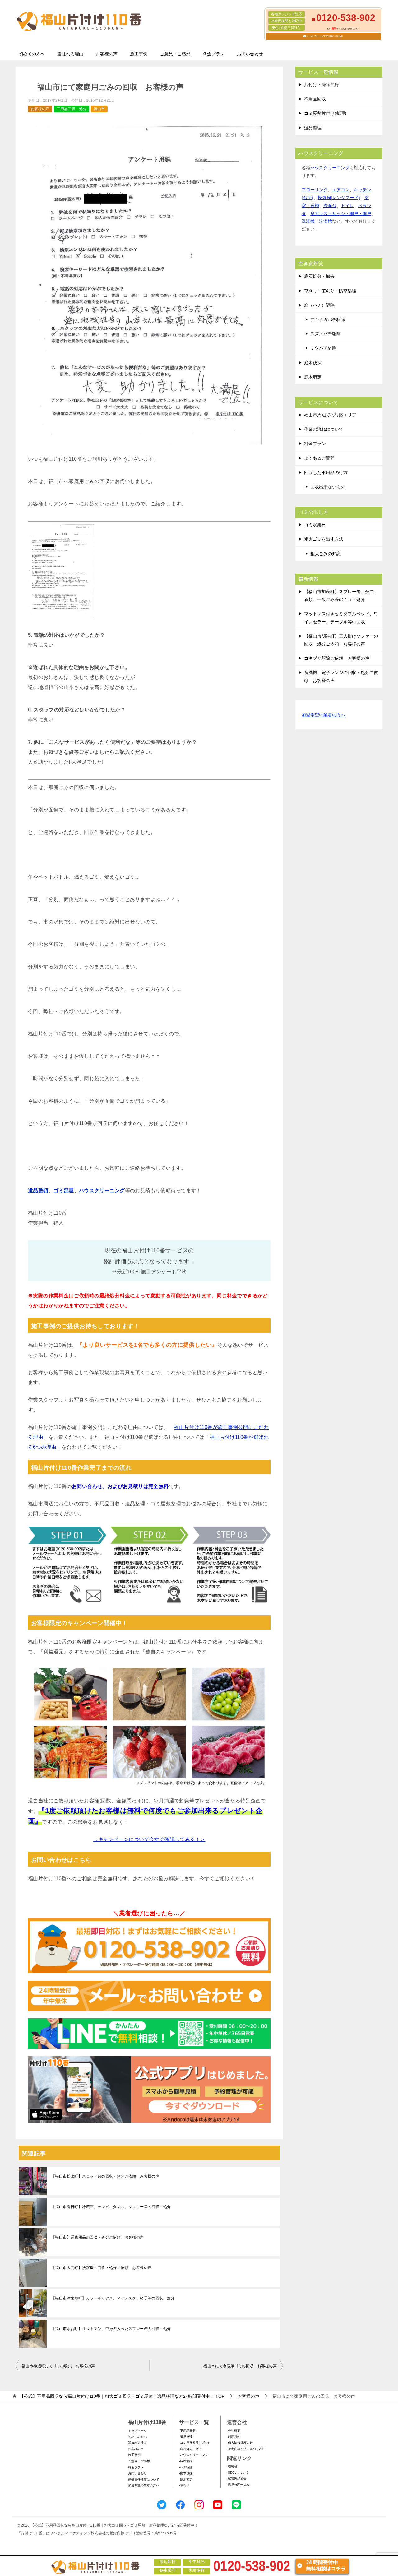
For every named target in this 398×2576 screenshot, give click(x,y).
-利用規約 (234, 2437)
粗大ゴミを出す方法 (324, 539)
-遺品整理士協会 (238, 2485)
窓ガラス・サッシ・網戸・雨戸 (341, 213)
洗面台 (330, 206)
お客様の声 (107, 54)
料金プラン (214, 54)
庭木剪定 (313, 377)
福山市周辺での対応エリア (330, 415)
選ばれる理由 (70, 54)
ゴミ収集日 (315, 525)
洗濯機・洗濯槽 (317, 221)
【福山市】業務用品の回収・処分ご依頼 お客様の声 (98, 2237)
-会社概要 (234, 2431)
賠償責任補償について (144, 2479)
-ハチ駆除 (186, 2467)
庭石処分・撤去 (319, 276)
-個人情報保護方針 (240, 2443)
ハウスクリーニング (102, 1190)
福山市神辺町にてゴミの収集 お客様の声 (58, 2366)
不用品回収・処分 (72, 109)
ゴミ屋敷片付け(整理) (325, 113)
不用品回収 (315, 99)
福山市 (99, 109)
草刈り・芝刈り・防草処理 (330, 291)
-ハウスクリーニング (194, 2455)
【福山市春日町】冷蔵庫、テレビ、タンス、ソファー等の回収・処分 (111, 2207)
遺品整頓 (38, 1190)
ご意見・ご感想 (175, 54)
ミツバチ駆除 (323, 348)
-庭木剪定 (186, 2479)
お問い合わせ (250, 54)
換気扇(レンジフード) (339, 198)
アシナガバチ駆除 (328, 319)
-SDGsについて (238, 2473)
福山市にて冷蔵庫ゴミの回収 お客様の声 (240, 2366)
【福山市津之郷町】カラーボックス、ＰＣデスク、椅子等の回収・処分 (113, 2298)
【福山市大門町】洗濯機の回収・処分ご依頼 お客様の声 (101, 2268)
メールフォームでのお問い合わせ (325, 36)
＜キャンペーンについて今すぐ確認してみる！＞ (149, 1839)
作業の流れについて (324, 429)
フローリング (315, 190)
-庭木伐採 (186, 2473)
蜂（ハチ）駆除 (319, 305)
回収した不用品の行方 (326, 472)
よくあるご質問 (319, 458)
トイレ (347, 206)
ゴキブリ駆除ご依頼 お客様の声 (337, 658)
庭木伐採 (313, 363)
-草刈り (184, 2485)
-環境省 (232, 2466)
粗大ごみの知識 (326, 554)
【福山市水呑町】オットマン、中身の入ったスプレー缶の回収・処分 (111, 2329)
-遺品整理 (186, 2437)
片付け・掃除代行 (322, 85)
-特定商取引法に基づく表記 (246, 2449)
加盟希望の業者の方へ (323, 715)
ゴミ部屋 (64, 1190)
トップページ (137, 2431)
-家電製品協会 (237, 2478)
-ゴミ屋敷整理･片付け (194, 2443)
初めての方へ (32, 54)
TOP (122, 2396)
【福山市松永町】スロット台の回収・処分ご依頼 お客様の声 (105, 2176)
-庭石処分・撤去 (190, 2449)
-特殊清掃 (186, 2461)
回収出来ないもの (328, 487)
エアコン (341, 190)
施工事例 (139, 54)
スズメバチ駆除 (326, 334)
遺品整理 (313, 128)
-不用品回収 (187, 2431)
